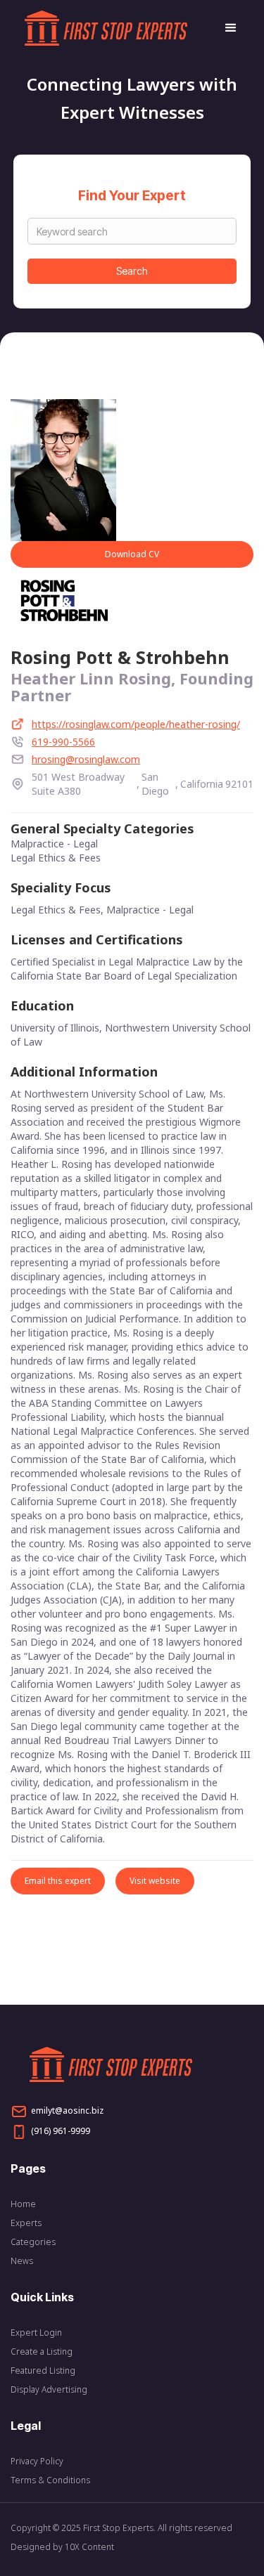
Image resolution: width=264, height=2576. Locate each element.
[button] (225, 28)
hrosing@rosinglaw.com (86, 759)
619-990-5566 (63, 742)
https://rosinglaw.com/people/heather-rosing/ (136, 724)
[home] (117, 28)
